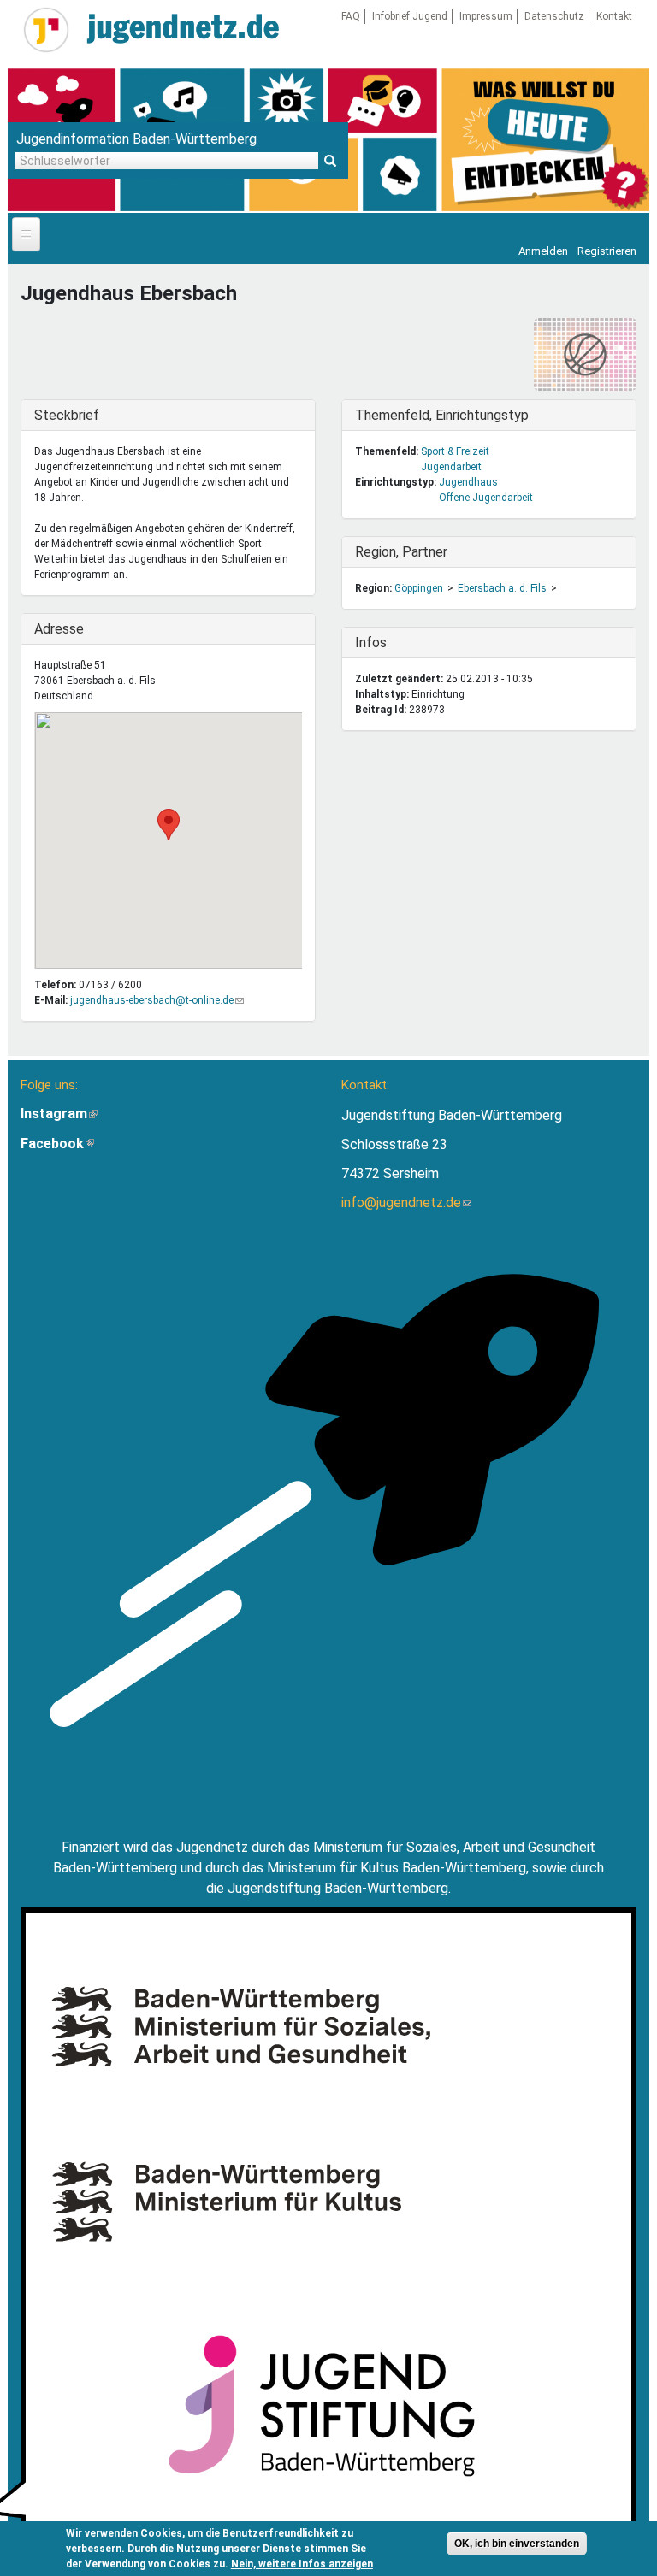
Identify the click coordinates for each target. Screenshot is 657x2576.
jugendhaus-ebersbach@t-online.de (157, 1000)
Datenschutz (554, 16)
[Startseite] (46, 30)
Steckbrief (69, 415)
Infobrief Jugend (410, 16)
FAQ (351, 16)
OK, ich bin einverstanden (517, 2544)
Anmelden (543, 251)
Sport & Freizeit (455, 451)
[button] (169, 825)
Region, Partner (401, 552)
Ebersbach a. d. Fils (502, 588)
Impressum (486, 16)
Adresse (69, 629)
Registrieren (607, 251)
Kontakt (614, 16)
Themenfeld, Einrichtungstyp (442, 415)
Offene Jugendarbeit (486, 498)
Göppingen (419, 588)
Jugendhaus (468, 482)
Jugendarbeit (451, 467)
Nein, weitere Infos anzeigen (302, 2564)
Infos (390, 643)
